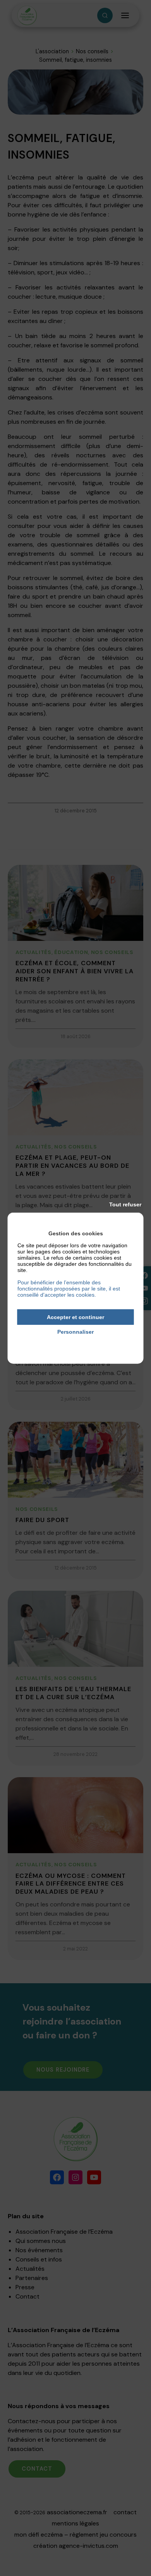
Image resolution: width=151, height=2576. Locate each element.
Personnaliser (75, 1332)
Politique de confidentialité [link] (76, 1343)
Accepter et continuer (75, 1317)
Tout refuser (125, 1204)
